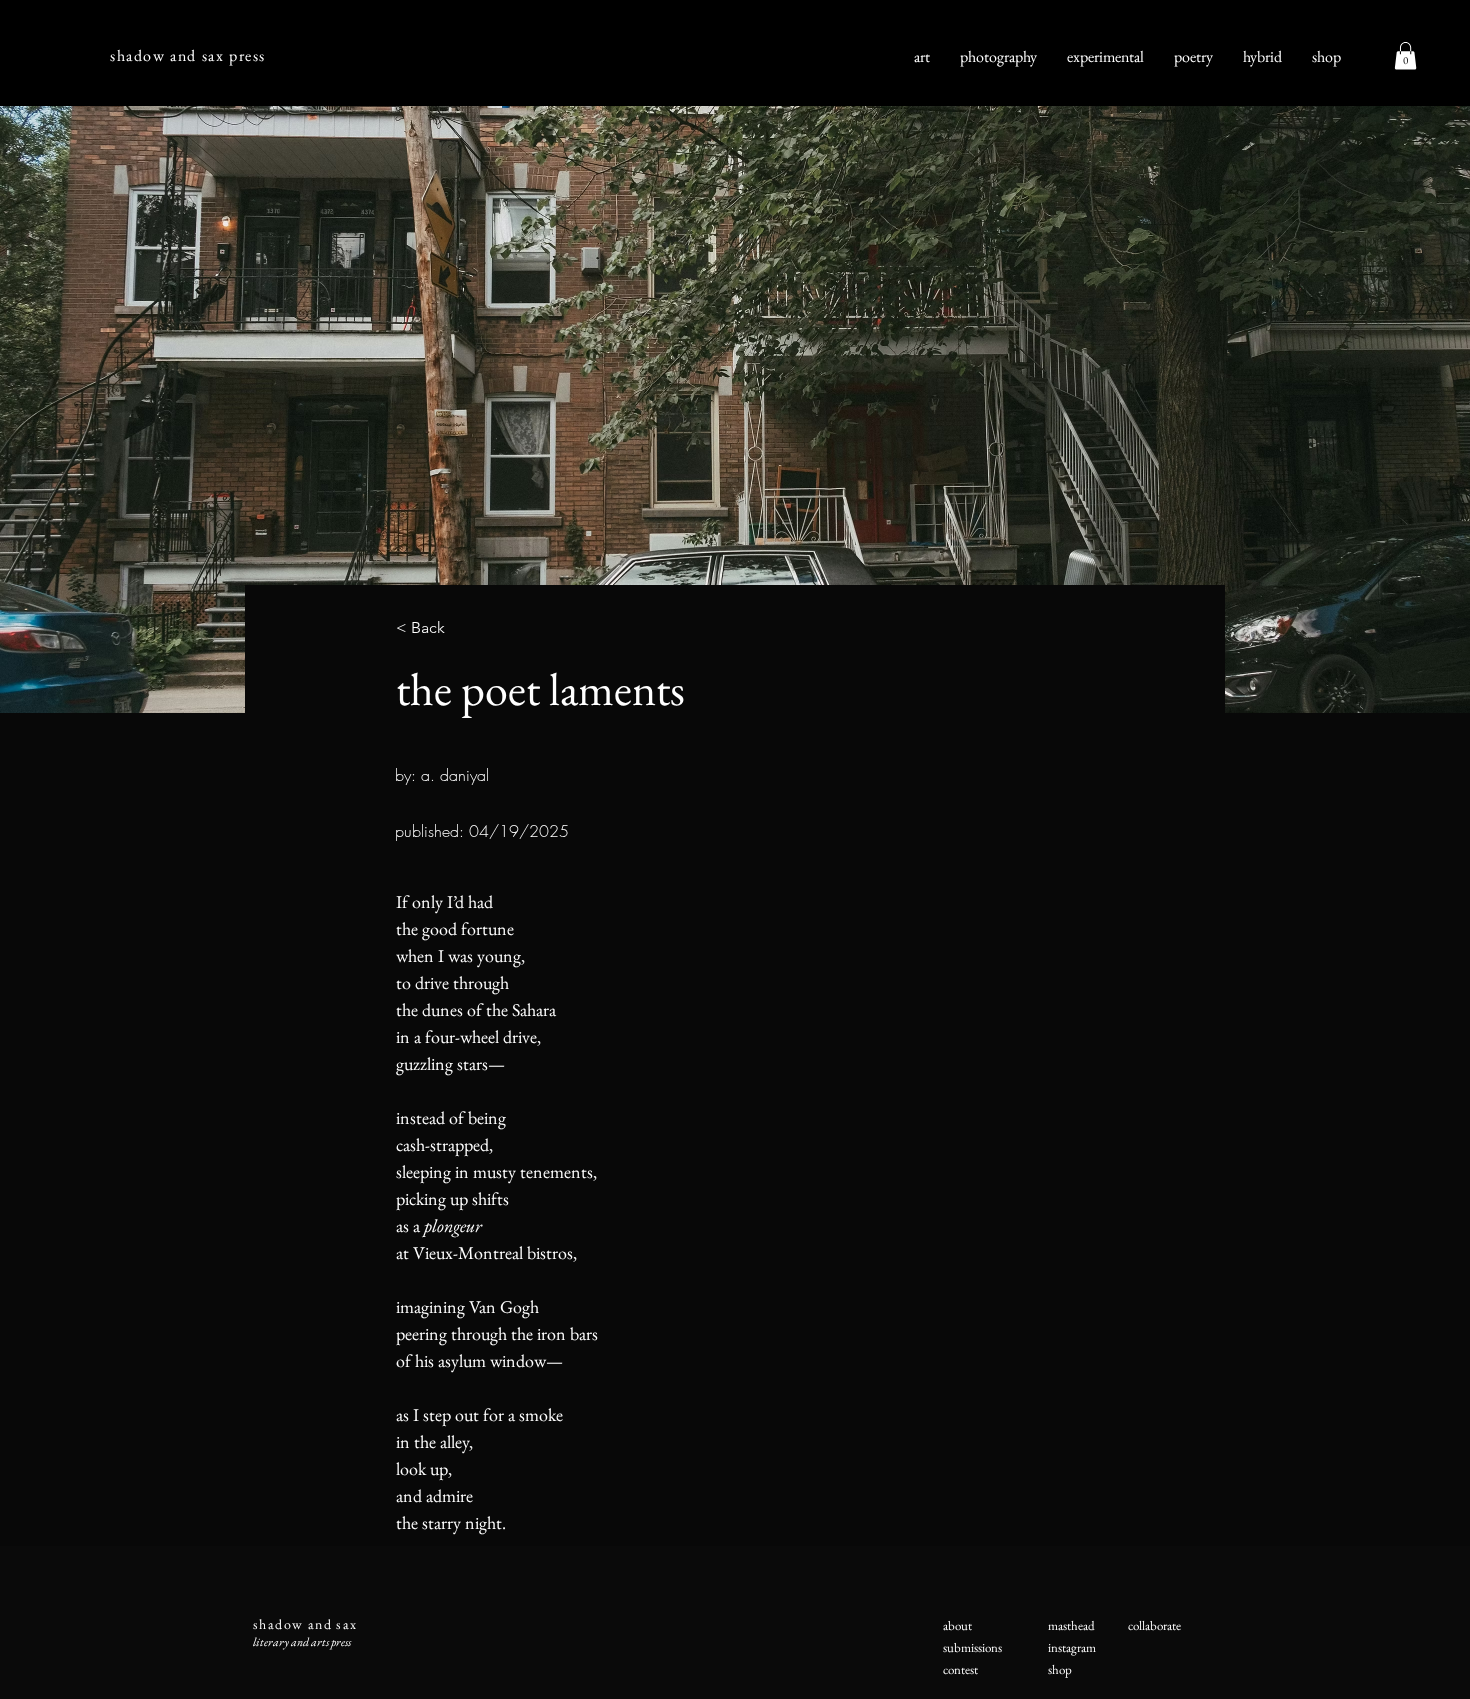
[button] (1405, 55)
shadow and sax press (188, 55)
